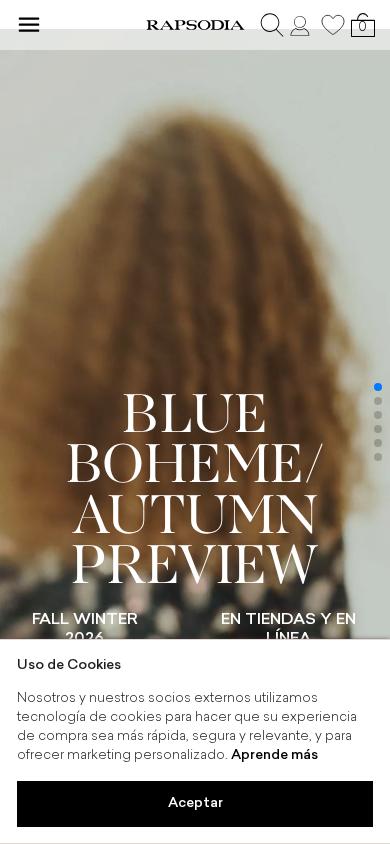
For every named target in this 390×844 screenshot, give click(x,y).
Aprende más (274, 755)
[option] (195, 422)
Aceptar (195, 803)
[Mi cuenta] (302, 25)
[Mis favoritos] (333, 25)
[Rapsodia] (195, 25)
